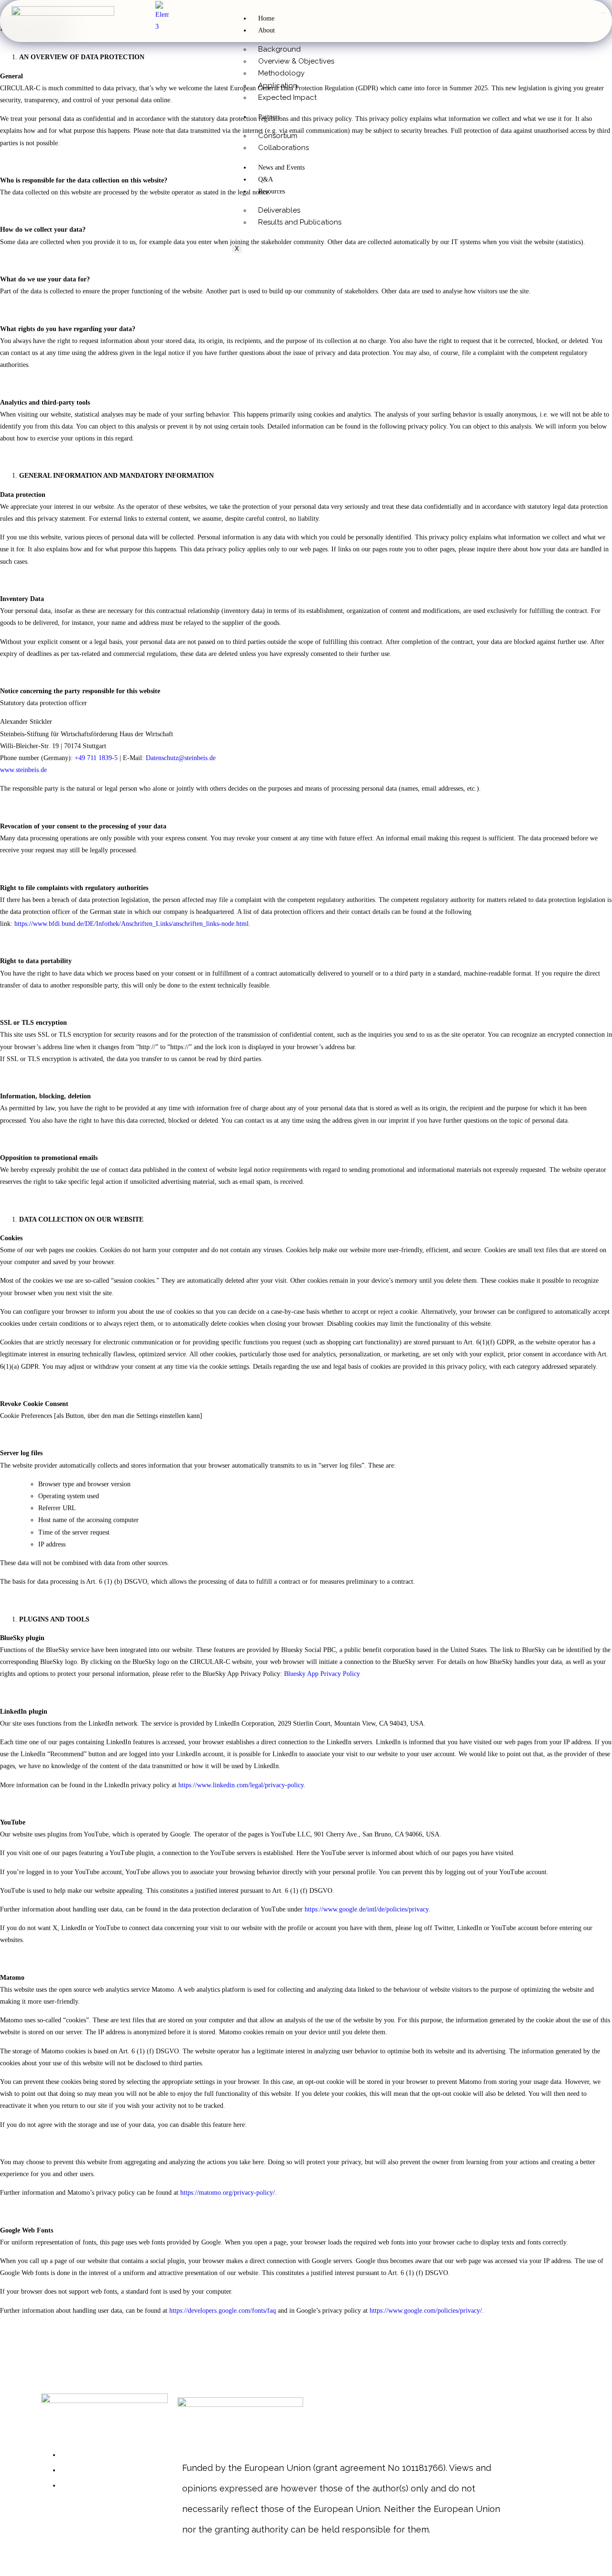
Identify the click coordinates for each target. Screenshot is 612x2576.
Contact (74, 2454)
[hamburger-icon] (604, 13)
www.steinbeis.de (23, 770)
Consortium (278, 136)
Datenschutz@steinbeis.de (181, 758)
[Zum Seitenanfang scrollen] (3, 2570)
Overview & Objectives (296, 61)
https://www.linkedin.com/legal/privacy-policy (241, 1785)
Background (279, 49)
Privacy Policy (86, 2485)
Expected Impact (287, 97)
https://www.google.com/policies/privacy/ (426, 2311)
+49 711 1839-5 (96, 758)
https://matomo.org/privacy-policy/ (228, 2193)
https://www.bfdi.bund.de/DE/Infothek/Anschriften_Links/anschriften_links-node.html (131, 924)
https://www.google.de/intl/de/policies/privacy (366, 1909)
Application (278, 86)
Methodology (281, 73)
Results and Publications (300, 222)
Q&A (266, 179)
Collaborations (284, 148)
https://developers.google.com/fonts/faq (223, 2311)
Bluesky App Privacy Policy (322, 1674)
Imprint (73, 2469)
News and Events (281, 167)
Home (266, 18)
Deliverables (279, 210)
